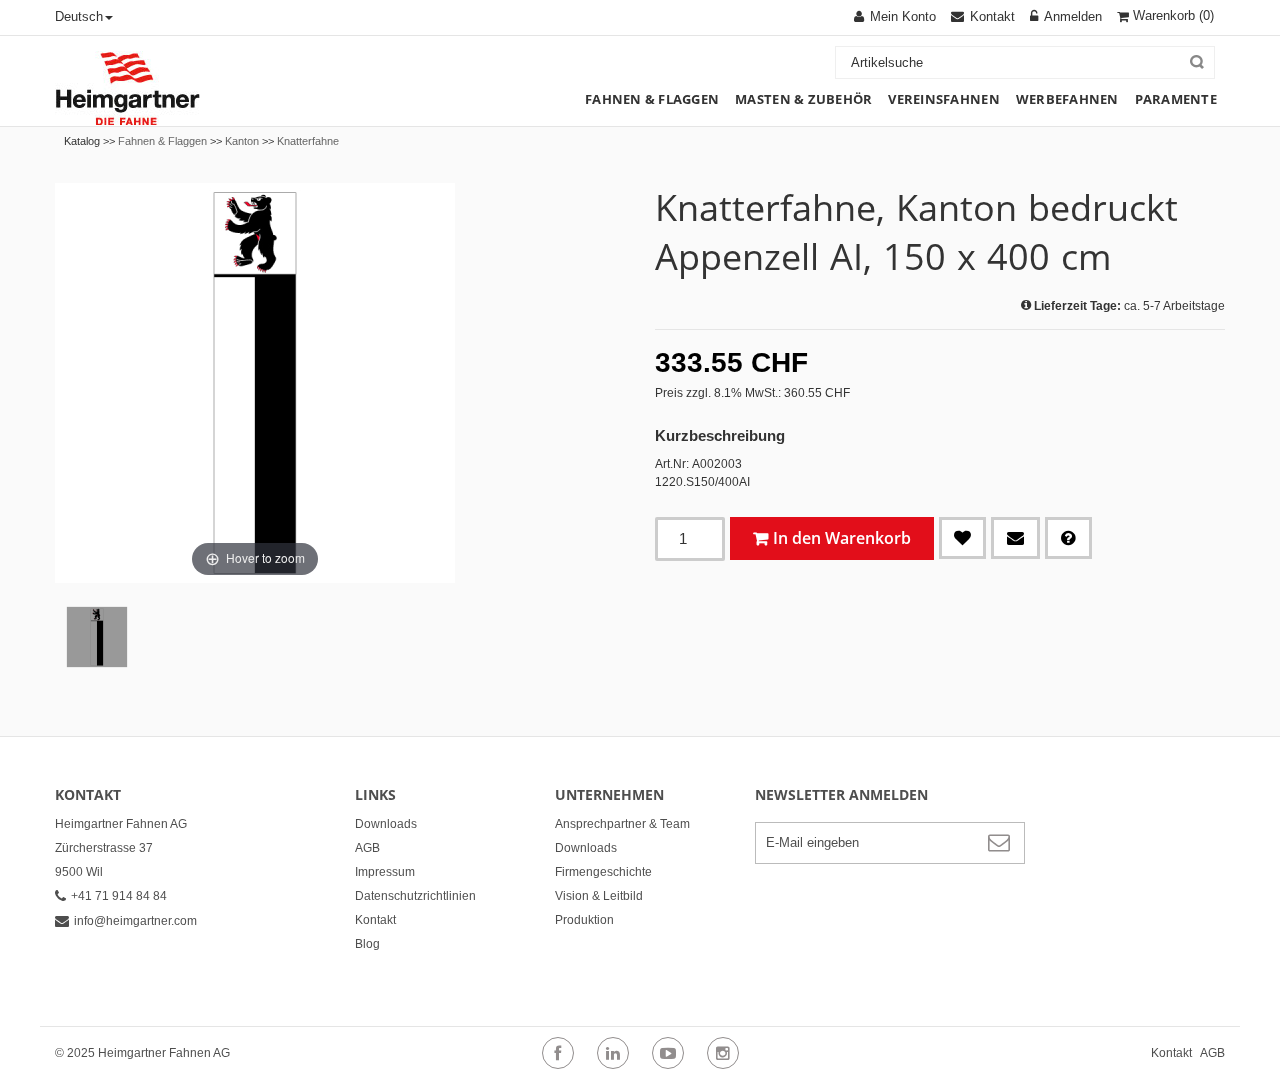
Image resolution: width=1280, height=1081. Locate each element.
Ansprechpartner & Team (622, 824)
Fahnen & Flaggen (162, 141)
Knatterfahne (308, 141)
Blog (367, 944)
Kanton (242, 141)
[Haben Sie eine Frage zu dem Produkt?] (1068, 538)
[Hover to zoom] (255, 382)
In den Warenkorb (842, 538)
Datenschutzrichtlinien (415, 896)
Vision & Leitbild (599, 896)
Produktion (584, 920)
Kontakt (375, 920)
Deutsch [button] (79, 16)
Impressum (385, 872)
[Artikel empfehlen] (1015, 538)
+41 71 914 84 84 (119, 896)
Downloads (386, 824)
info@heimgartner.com (135, 921)
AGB (367, 848)
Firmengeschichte (603, 872)
